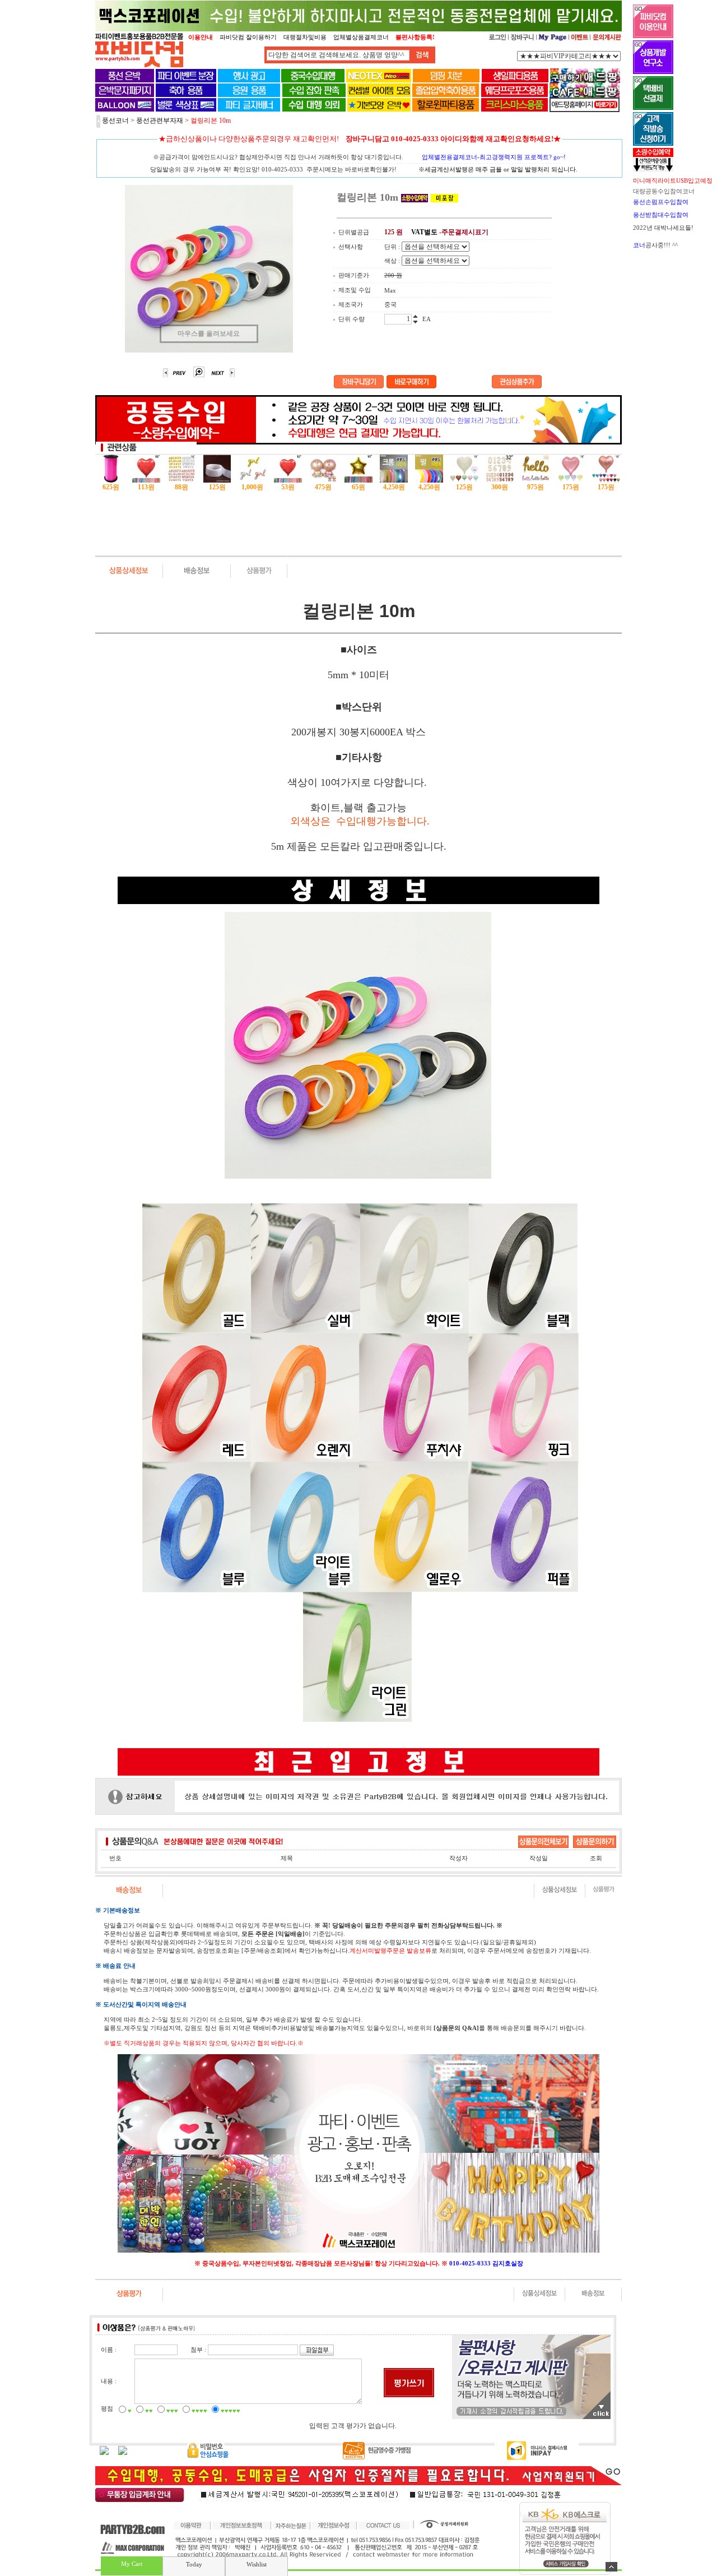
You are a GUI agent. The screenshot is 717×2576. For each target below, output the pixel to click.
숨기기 (611, 2567)
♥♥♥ (172, 2411)
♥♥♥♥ (199, 2411)
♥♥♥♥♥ (231, 2411)
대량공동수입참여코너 (664, 191)
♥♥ (149, 2411)
